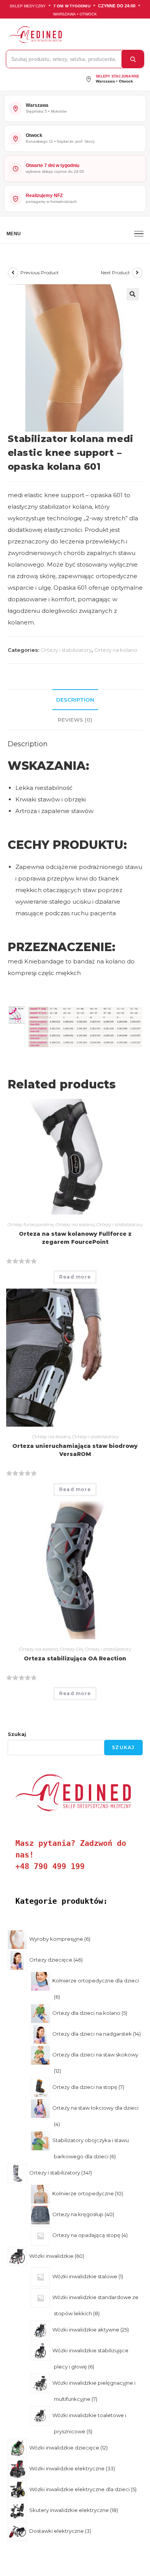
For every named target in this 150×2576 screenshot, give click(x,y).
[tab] (75, 700)
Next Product (115, 272)
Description (75, 700)
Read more (75, 1277)
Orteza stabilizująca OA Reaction (75, 1658)
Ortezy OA (71, 1649)
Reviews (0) (75, 720)
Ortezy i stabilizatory (66, 650)
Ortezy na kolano (116, 650)
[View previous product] (13, 273)
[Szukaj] (133, 59)
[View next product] (137, 273)
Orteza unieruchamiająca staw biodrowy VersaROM (75, 1450)
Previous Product (40, 272)
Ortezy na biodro (51, 1436)
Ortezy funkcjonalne (30, 1224)
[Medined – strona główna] (73, 35)
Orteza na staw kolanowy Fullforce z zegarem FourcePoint (75, 1238)
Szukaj (17, 1734)
